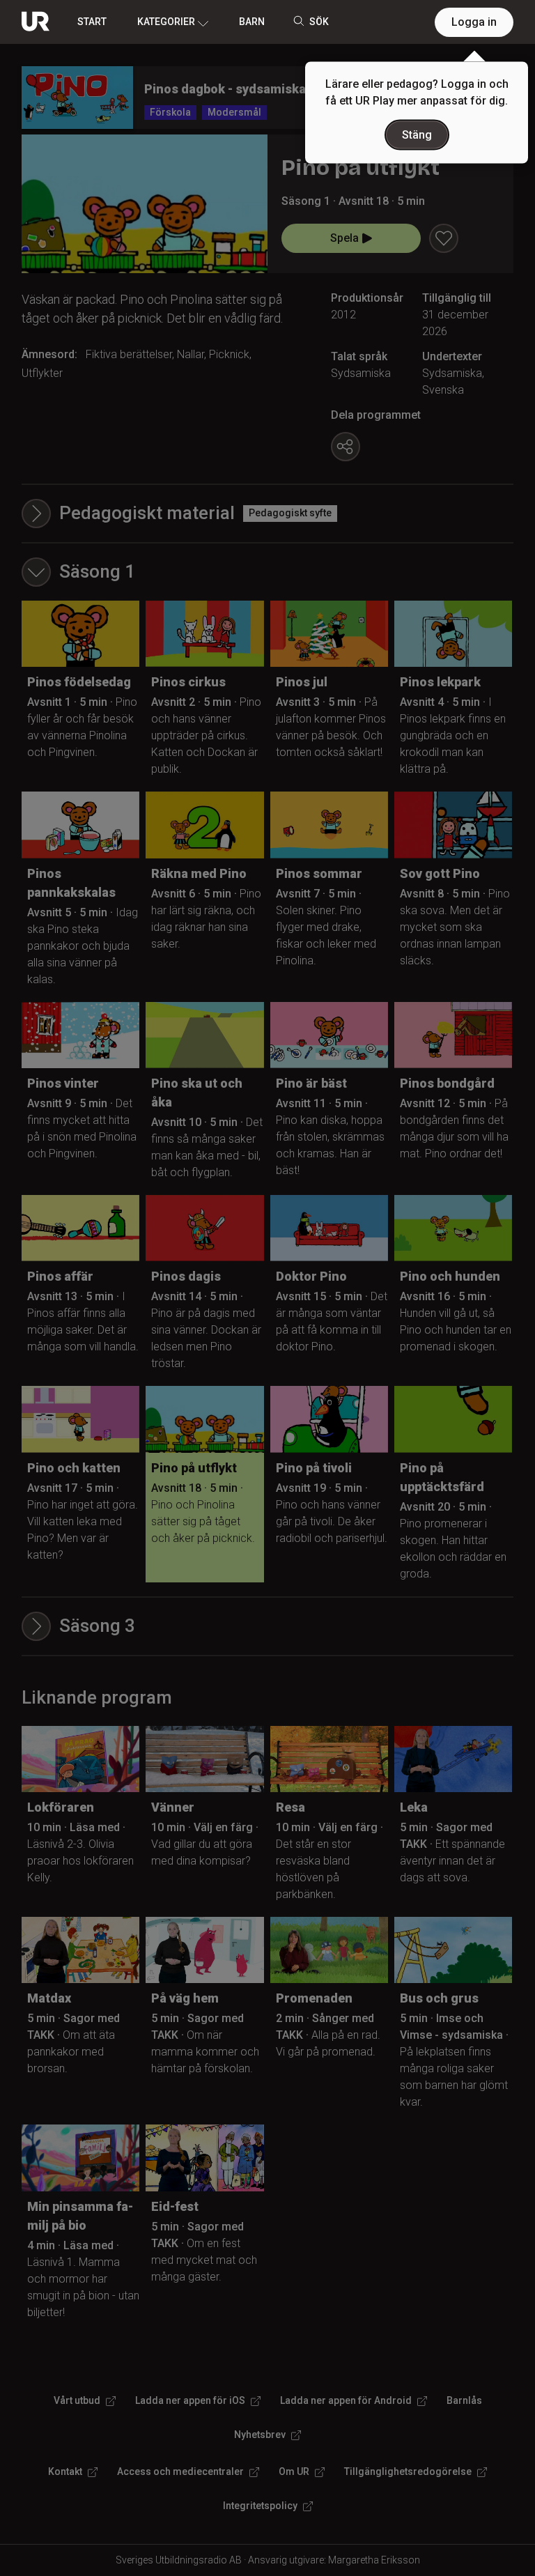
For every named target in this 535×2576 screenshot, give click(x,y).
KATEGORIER (166, 22)
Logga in (474, 22)
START (92, 22)
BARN (252, 22)
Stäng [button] (417, 135)
